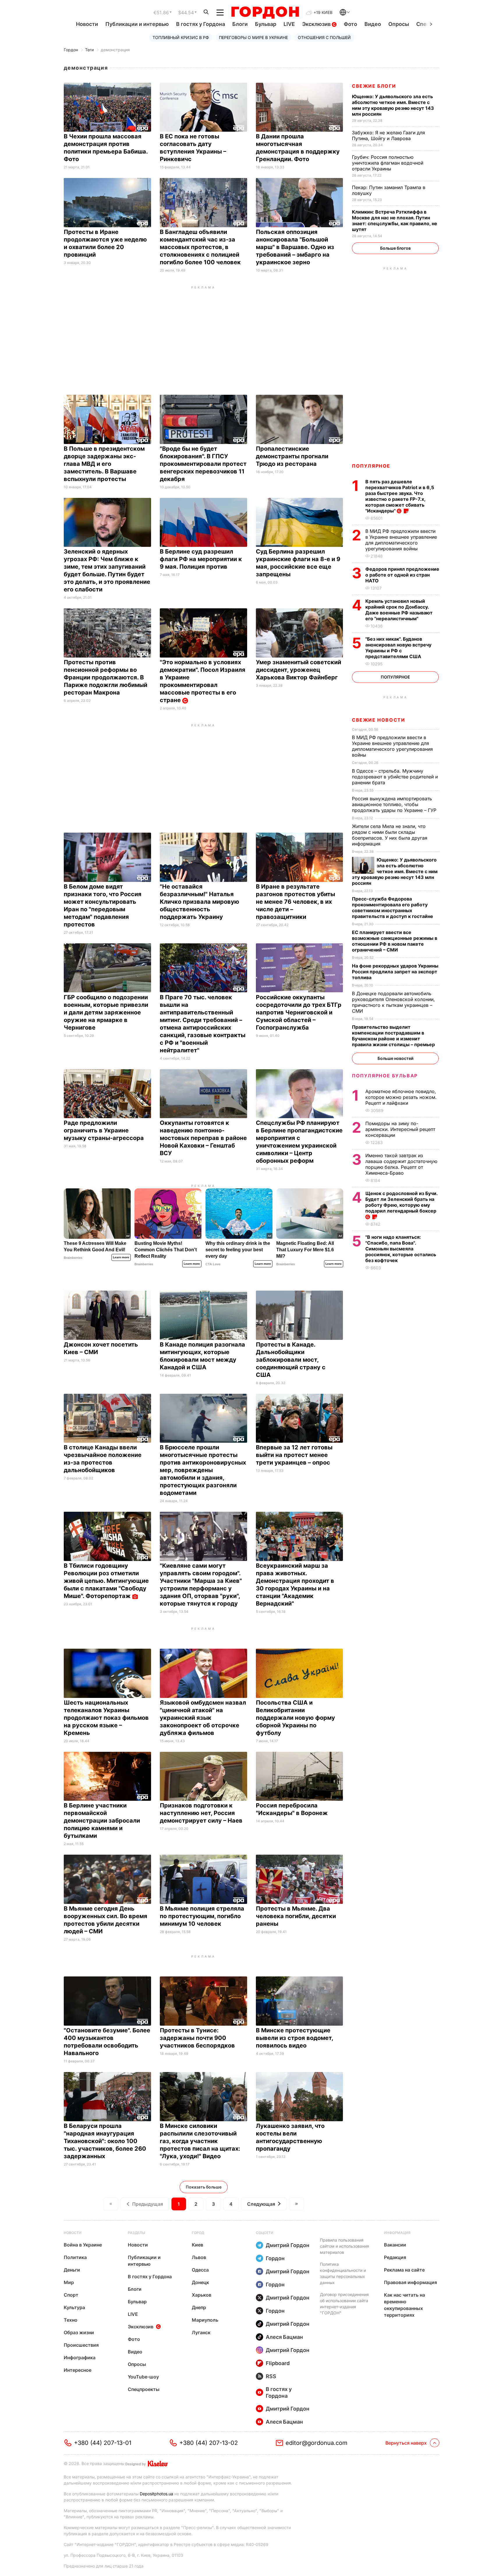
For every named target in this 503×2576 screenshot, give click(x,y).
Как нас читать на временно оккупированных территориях (404, 2305)
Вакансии (395, 2245)
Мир (69, 2282)
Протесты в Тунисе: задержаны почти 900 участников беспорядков (198, 2038)
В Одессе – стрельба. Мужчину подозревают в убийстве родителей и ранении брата (395, 777)
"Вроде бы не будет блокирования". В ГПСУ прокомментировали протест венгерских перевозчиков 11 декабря (203, 464)
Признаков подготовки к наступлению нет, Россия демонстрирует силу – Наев (202, 1813)
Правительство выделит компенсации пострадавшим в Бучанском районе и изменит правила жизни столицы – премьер (394, 1036)
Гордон (71, 50)
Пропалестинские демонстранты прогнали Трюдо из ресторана (292, 456)
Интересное (78, 2370)
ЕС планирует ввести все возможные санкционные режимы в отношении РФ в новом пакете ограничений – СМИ (395, 941)
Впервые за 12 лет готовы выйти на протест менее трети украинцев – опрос (294, 1455)
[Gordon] (265, 13)
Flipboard (278, 2363)
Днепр (199, 2307)
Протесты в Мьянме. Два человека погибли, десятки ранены (296, 1916)
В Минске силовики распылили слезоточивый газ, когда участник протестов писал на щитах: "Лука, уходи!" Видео (200, 2141)
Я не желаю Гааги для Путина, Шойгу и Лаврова (388, 135)
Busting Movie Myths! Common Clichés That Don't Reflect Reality (166, 1250)
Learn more (121, 1257)
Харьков (202, 2295)
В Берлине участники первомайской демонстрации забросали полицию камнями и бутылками (102, 1821)
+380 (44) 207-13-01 (103, 2443)
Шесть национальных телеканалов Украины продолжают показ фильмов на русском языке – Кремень (106, 1718)
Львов (199, 2257)
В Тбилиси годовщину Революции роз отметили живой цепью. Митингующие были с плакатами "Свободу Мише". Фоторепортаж (106, 1581)
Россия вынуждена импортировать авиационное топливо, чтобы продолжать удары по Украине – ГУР (395, 804)
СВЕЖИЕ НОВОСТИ (378, 720)
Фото (350, 24)
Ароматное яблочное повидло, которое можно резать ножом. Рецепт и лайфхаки (401, 1097)
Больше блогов (395, 248)
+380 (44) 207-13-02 (209, 2443)
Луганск (201, 2332)
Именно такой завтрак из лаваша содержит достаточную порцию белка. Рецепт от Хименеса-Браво (401, 1164)
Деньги (72, 2270)
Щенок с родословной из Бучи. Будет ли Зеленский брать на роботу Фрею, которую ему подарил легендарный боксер (401, 1202)
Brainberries (73, 1258)
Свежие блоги (374, 86)
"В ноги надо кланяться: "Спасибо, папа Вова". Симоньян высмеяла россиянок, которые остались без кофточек (401, 1249)
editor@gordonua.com (317, 2443)
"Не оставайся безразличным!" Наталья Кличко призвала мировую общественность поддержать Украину (200, 902)
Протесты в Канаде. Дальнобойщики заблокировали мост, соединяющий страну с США (291, 1360)
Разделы (137, 2233)
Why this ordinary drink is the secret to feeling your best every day (238, 1250)
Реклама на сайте (404, 2270)
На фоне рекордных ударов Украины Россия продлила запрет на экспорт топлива (395, 972)
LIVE (289, 24)
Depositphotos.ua (156, 2494)
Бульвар (266, 24)
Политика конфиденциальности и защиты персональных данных (343, 2273)
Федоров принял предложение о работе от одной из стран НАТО (402, 575)
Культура (74, 2307)
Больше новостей (395, 1058)
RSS (271, 2376)
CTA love (213, 1264)
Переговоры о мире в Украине (253, 37)
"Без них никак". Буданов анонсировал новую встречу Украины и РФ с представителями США (398, 648)
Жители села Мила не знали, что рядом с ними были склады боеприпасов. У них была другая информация (390, 835)
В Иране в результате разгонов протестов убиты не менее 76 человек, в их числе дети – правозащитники (295, 902)
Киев (198, 2245)
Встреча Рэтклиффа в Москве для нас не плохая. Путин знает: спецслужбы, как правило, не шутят (395, 221)
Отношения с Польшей (324, 37)
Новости (87, 24)
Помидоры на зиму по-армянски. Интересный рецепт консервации (400, 1129)
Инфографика (80, 2357)
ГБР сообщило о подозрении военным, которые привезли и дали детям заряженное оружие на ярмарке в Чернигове (106, 1012)
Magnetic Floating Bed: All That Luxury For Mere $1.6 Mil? (305, 1250)
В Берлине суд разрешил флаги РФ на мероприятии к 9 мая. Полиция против (201, 559)
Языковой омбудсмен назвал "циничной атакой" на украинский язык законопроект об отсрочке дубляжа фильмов (203, 1718)
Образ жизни (79, 2332)
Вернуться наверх (406, 2443)
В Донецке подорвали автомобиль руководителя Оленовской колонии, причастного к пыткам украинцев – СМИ (393, 1002)
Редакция (395, 2257)
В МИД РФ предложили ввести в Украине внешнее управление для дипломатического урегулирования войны (401, 540)
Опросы (399, 24)
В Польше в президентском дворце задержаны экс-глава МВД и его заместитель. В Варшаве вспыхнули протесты (104, 464)
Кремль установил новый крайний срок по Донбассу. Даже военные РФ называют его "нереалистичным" (399, 610)
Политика (75, 2257)
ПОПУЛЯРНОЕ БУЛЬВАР (385, 1076)
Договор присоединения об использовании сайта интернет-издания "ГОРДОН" (344, 2304)
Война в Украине (83, 2245)
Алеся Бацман (284, 2337)
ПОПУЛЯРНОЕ (371, 466)
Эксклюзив (317, 24)
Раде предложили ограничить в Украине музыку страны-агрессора (105, 1130)
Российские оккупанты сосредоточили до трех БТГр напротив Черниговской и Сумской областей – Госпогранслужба (299, 1012)
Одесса (200, 2270)
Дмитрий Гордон (288, 2245)
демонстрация (115, 50)
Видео (373, 24)
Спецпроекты (144, 2389)
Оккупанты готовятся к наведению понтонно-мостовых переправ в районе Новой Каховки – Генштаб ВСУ (203, 1138)
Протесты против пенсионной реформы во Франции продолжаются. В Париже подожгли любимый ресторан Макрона (106, 677)
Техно (71, 2320)
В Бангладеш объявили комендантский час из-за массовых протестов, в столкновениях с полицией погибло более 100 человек (201, 247)
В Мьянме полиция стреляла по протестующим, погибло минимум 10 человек (202, 1916)
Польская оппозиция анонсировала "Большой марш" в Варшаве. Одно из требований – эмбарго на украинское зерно (295, 247)
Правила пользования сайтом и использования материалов (345, 2246)
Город (198, 2233)
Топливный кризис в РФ (181, 37)
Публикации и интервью (137, 24)
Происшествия (81, 2345)
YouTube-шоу (143, 2377)
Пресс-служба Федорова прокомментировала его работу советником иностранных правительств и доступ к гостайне (393, 908)
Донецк (200, 2282)
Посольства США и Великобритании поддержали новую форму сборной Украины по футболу (295, 1718)
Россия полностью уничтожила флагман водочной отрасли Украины (388, 163)
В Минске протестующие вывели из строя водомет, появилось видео (294, 2038)
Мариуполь (205, 2320)
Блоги (240, 24)
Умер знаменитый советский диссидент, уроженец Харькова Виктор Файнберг (299, 670)
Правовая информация (410, 2282)
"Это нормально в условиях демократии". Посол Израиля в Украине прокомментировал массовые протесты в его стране (203, 681)
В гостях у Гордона (201, 24)
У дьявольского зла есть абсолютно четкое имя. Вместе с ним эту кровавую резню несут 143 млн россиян (393, 105)
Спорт (71, 2295)
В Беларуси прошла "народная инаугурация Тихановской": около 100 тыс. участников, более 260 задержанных (105, 2141)
